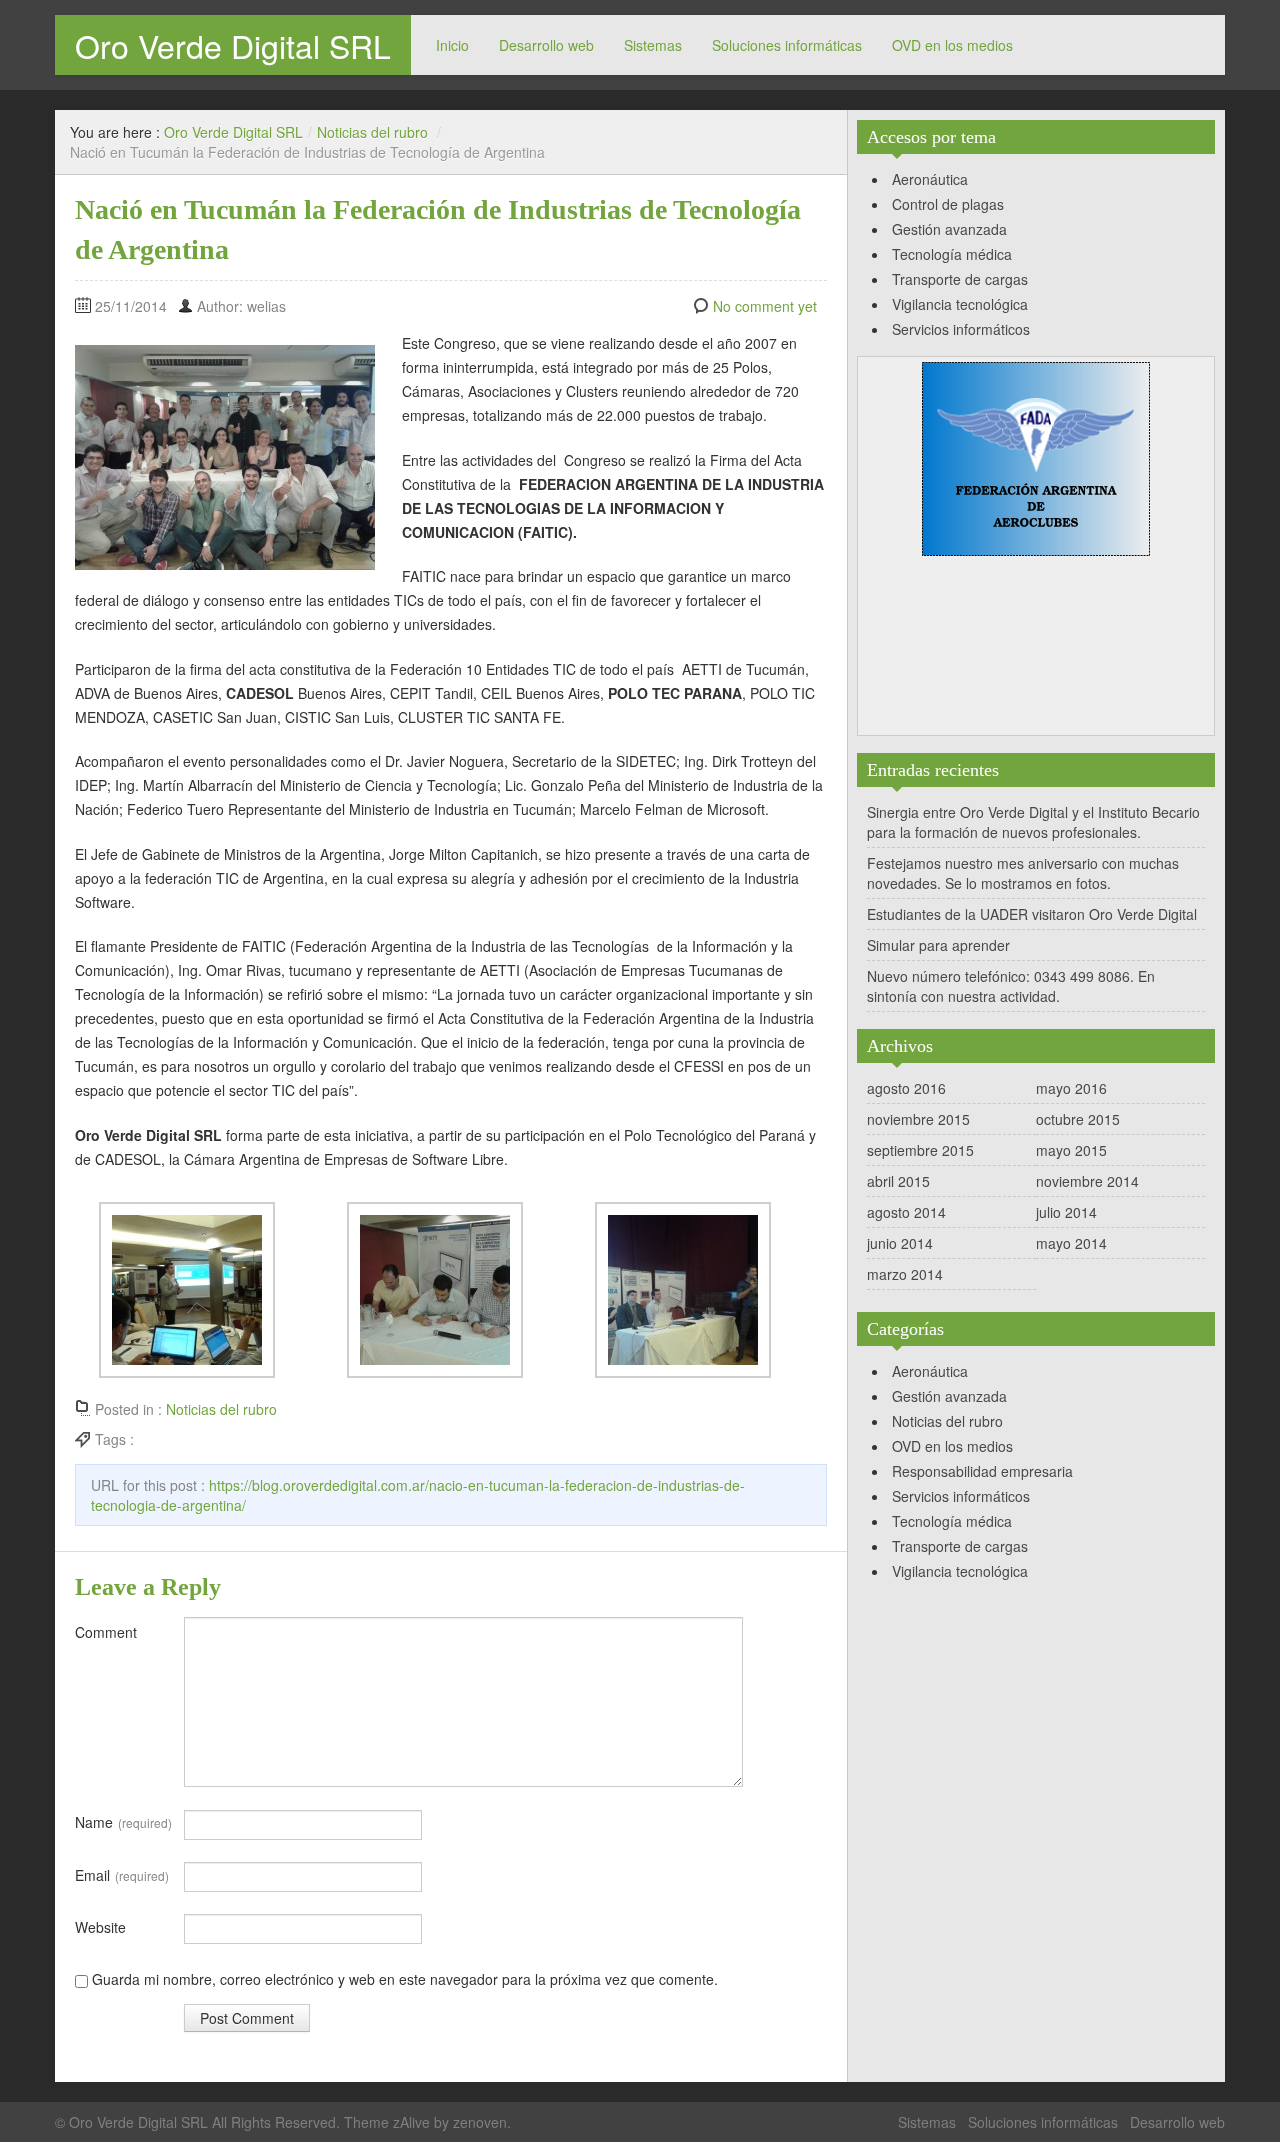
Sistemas (653, 45)
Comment (106, 1632)
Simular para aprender (938, 945)
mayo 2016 (1071, 1088)
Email (122, 1875)
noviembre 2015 (918, 1119)
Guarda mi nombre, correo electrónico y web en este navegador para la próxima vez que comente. (405, 1979)
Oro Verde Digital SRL (233, 45)
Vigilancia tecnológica (960, 304)
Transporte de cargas (960, 279)
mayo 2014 (1071, 1243)
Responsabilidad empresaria (982, 1471)
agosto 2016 (906, 1088)
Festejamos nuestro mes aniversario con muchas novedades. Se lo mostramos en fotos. (1023, 873)
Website (100, 1927)
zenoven (480, 2122)
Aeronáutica (930, 179)
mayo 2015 (1071, 1150)
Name (123, 1822)
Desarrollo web (546, 45)
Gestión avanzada (949, 229)
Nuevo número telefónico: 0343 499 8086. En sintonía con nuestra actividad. (1011, 986)
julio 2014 (1066, 1212)
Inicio (452, 45)
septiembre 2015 (920, 1150)
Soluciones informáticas (787, 45)
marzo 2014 (905, 1274)
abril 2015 (898, 1181)
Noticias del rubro (372, 132)
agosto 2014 (906, 1212)
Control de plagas (948, 204)
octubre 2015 (1078, 1119)
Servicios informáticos (961, 329)
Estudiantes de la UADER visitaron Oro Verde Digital (1032, 914)
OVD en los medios (952, 45)
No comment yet (765, 306)
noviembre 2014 (1087, 1181)
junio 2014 (900, 1243)
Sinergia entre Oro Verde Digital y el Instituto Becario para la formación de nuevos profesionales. (1033, 822)
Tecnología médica (952, 254)
